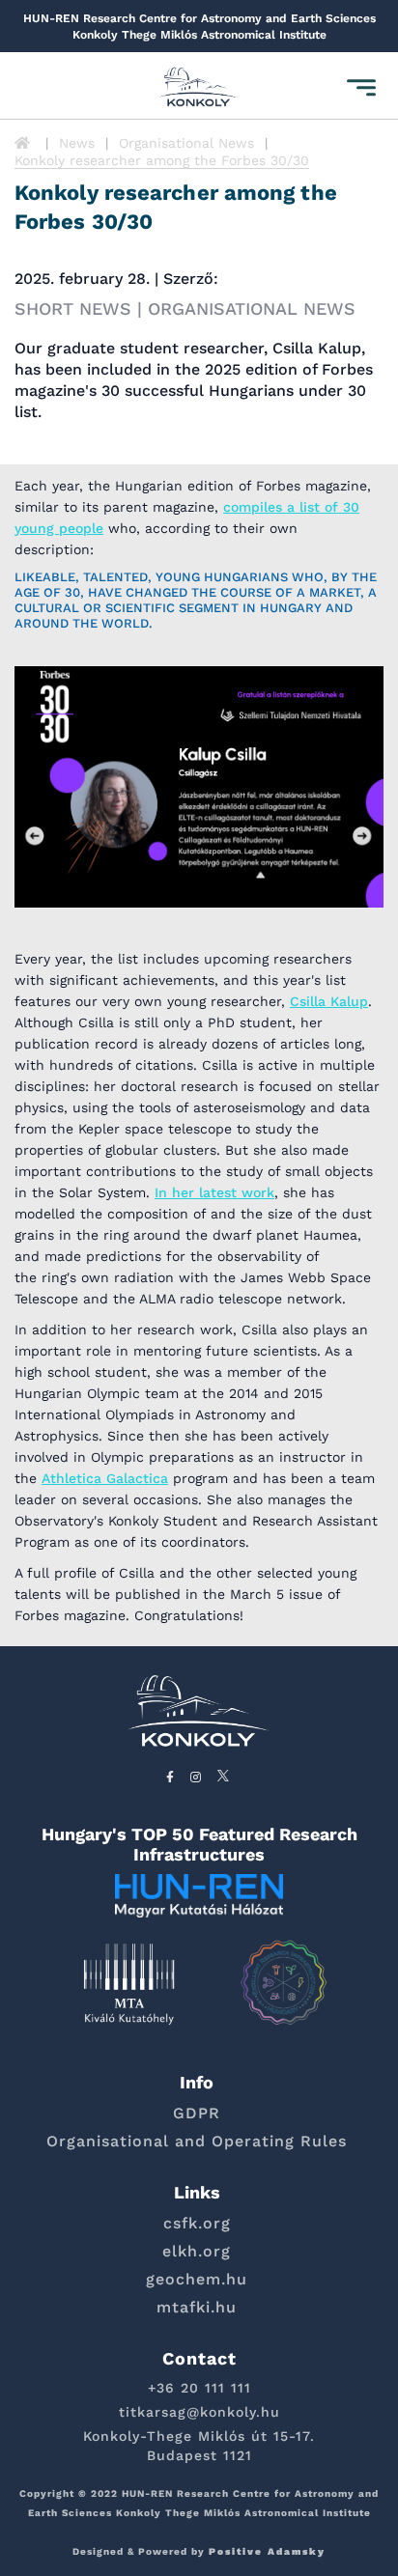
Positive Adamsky (267, 2551)
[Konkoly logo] (199, 88)
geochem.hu (197, 2279)
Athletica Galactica (105, 1478)
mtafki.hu (197, 2307)
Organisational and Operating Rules (197, 2141)
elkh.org (197, 2251)
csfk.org (197, 2223)
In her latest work (214, 1192)
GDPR (197, 2113)
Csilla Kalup (329, 1001)
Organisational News (186, 143)
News (77, 143)
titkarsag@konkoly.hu (199, 2412)
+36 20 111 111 (199, 2388)
